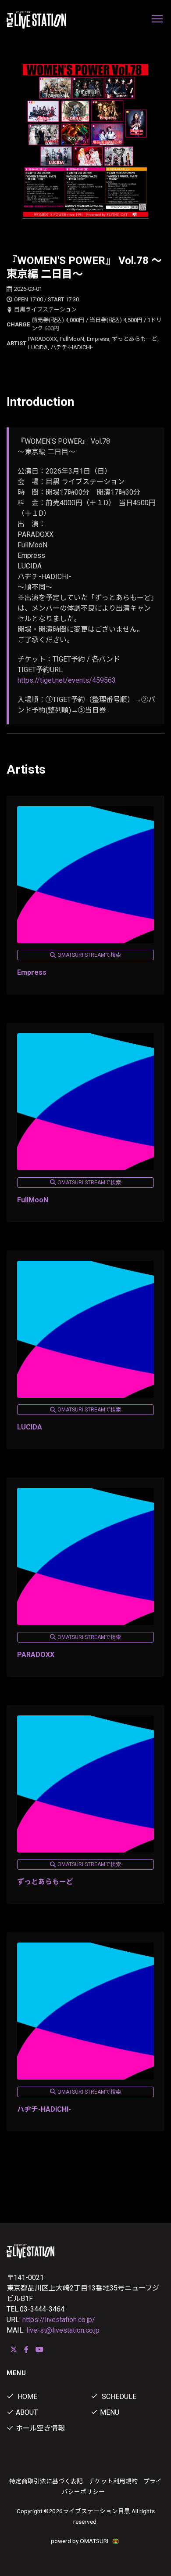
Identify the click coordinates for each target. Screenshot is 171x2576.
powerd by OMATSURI (80, 2541)
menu (110, 2412)
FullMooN (33, 1200)
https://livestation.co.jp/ (59, 2320)
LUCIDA (30, 1427)
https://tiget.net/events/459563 (67, 680)
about (27, 2412)
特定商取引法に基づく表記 (46, 2481)
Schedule (118, 2397)
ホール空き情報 (40, 2428)
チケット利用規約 (113, 2481)
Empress (32, 972)
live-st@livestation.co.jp (63, 2330)
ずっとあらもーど (45, 1882)
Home (27, 2397)
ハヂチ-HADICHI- (44, 2109)
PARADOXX (36, 1655)
